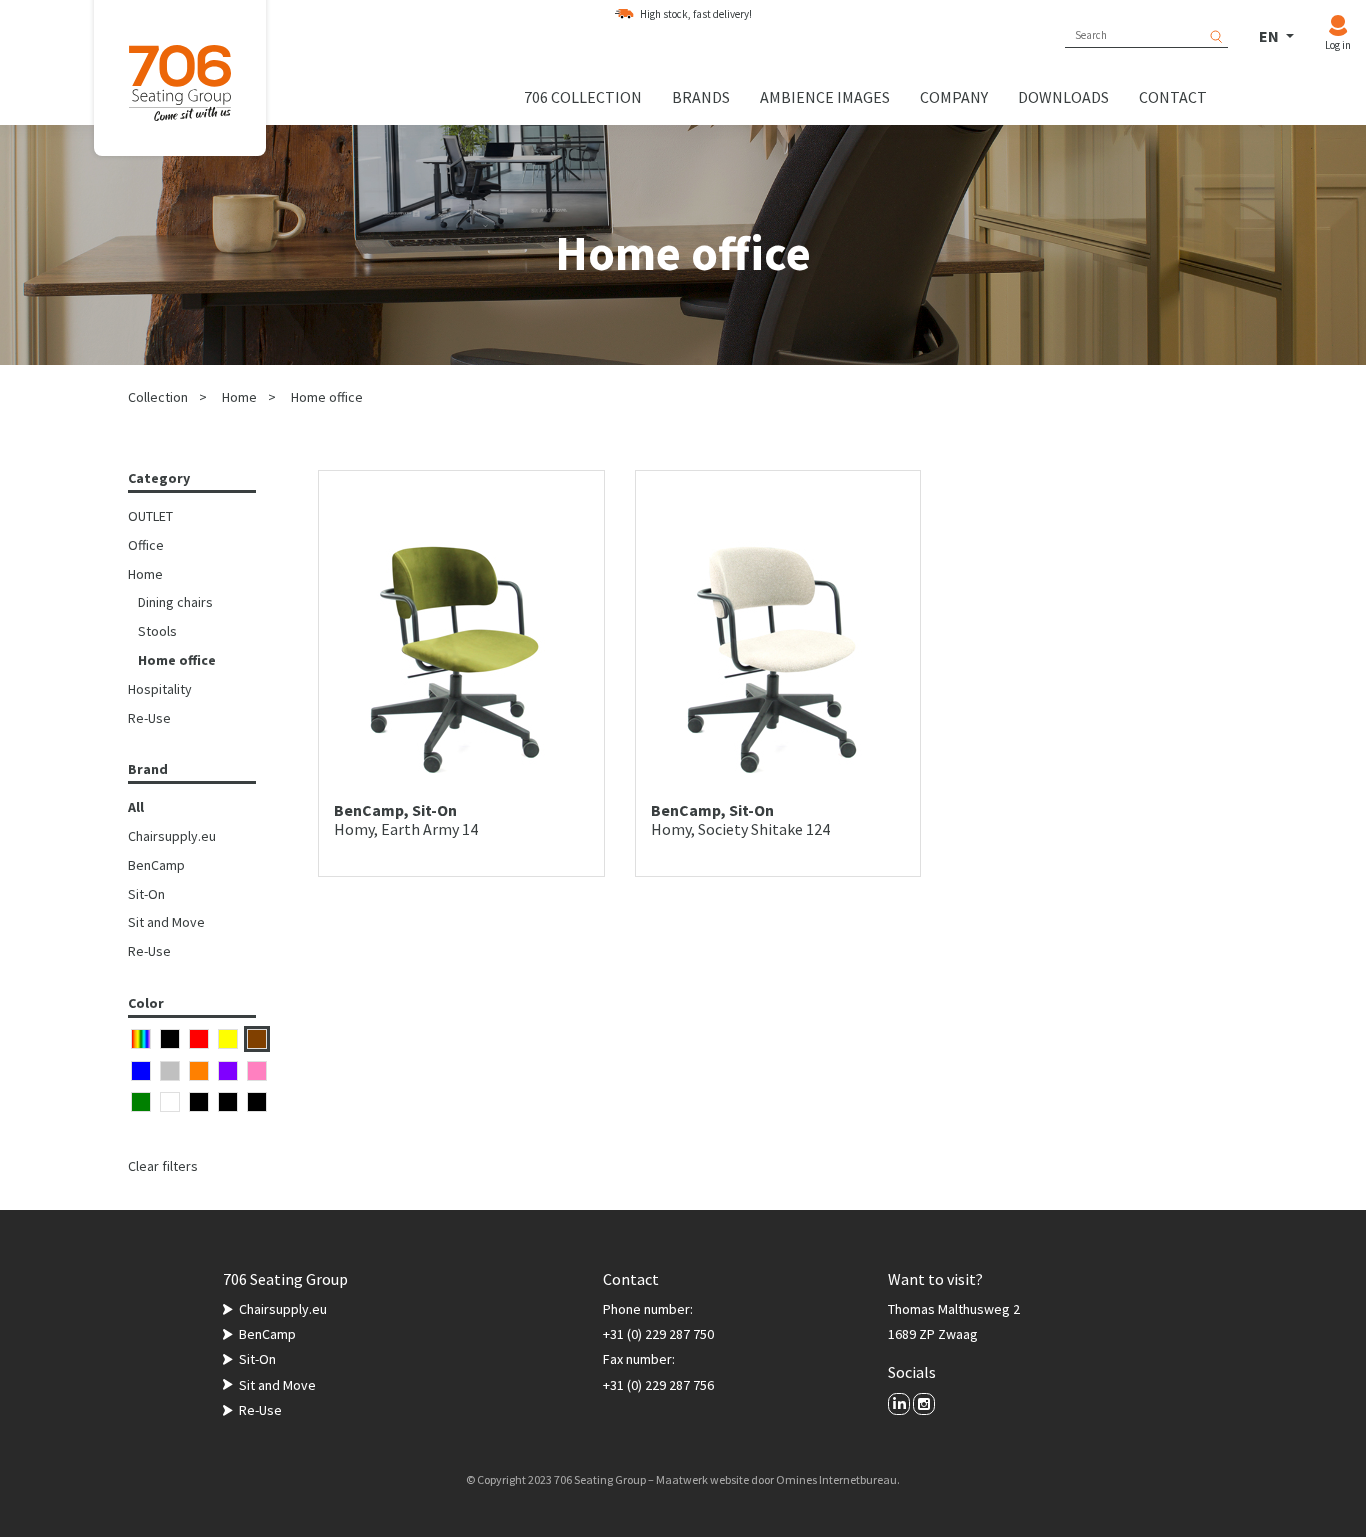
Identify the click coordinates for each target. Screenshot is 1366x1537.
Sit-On (146, 894)
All (136, 807)
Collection (158, 397)
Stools (157, 631)
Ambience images (825, 97)
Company (954, 97)
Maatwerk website (702, 1479)
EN (1270, 36)
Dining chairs (175, 602)
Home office (327, 397)
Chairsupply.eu (172, 836)
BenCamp (156, 865)
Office (146, 545)
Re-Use (149, 718)
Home (239, 397)
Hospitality (160, 689)
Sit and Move (166, 922)
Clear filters (163, 1166)
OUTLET (150, 516)
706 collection (583, 97)
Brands (701, 97)
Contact (1173, 97)
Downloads (1063, 97)
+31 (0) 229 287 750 (658, 1334)
